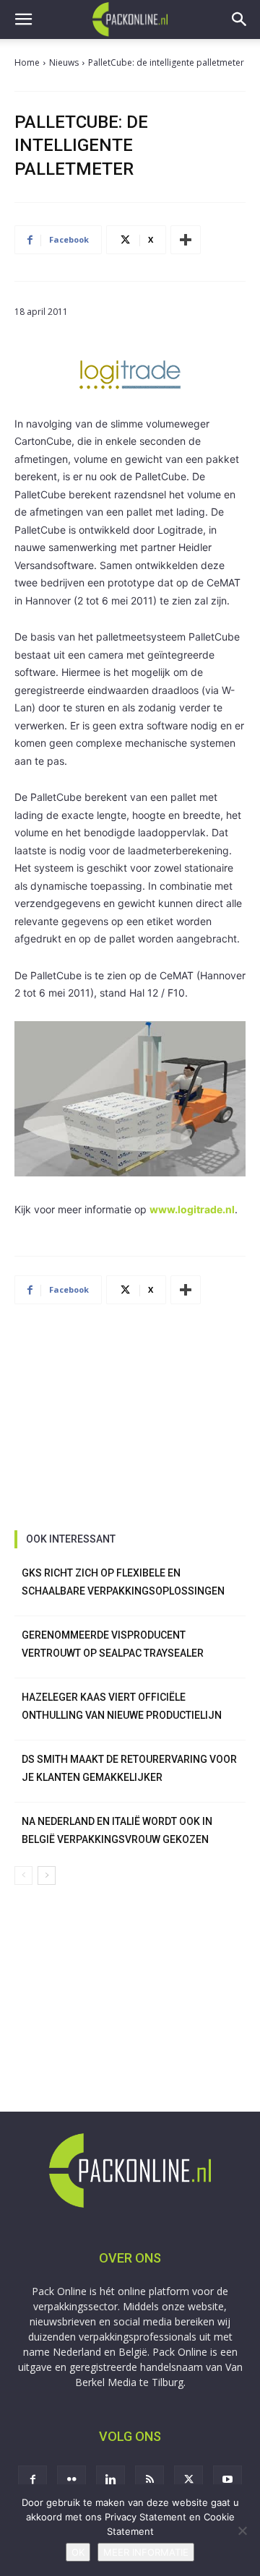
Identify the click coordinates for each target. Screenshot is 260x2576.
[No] (242, 2531)
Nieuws (64, 62)
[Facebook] (32, 2480)
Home (27, 62)
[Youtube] (227, 2480)
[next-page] (47, 1875)
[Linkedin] (110, 2480)
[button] (23, 19)
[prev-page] (23, 1875)
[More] (186, 240)
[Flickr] (71, 2480)
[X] (188, 2480)
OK (78, 2552)
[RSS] (149, 2480)
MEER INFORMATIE (146, 2552)
